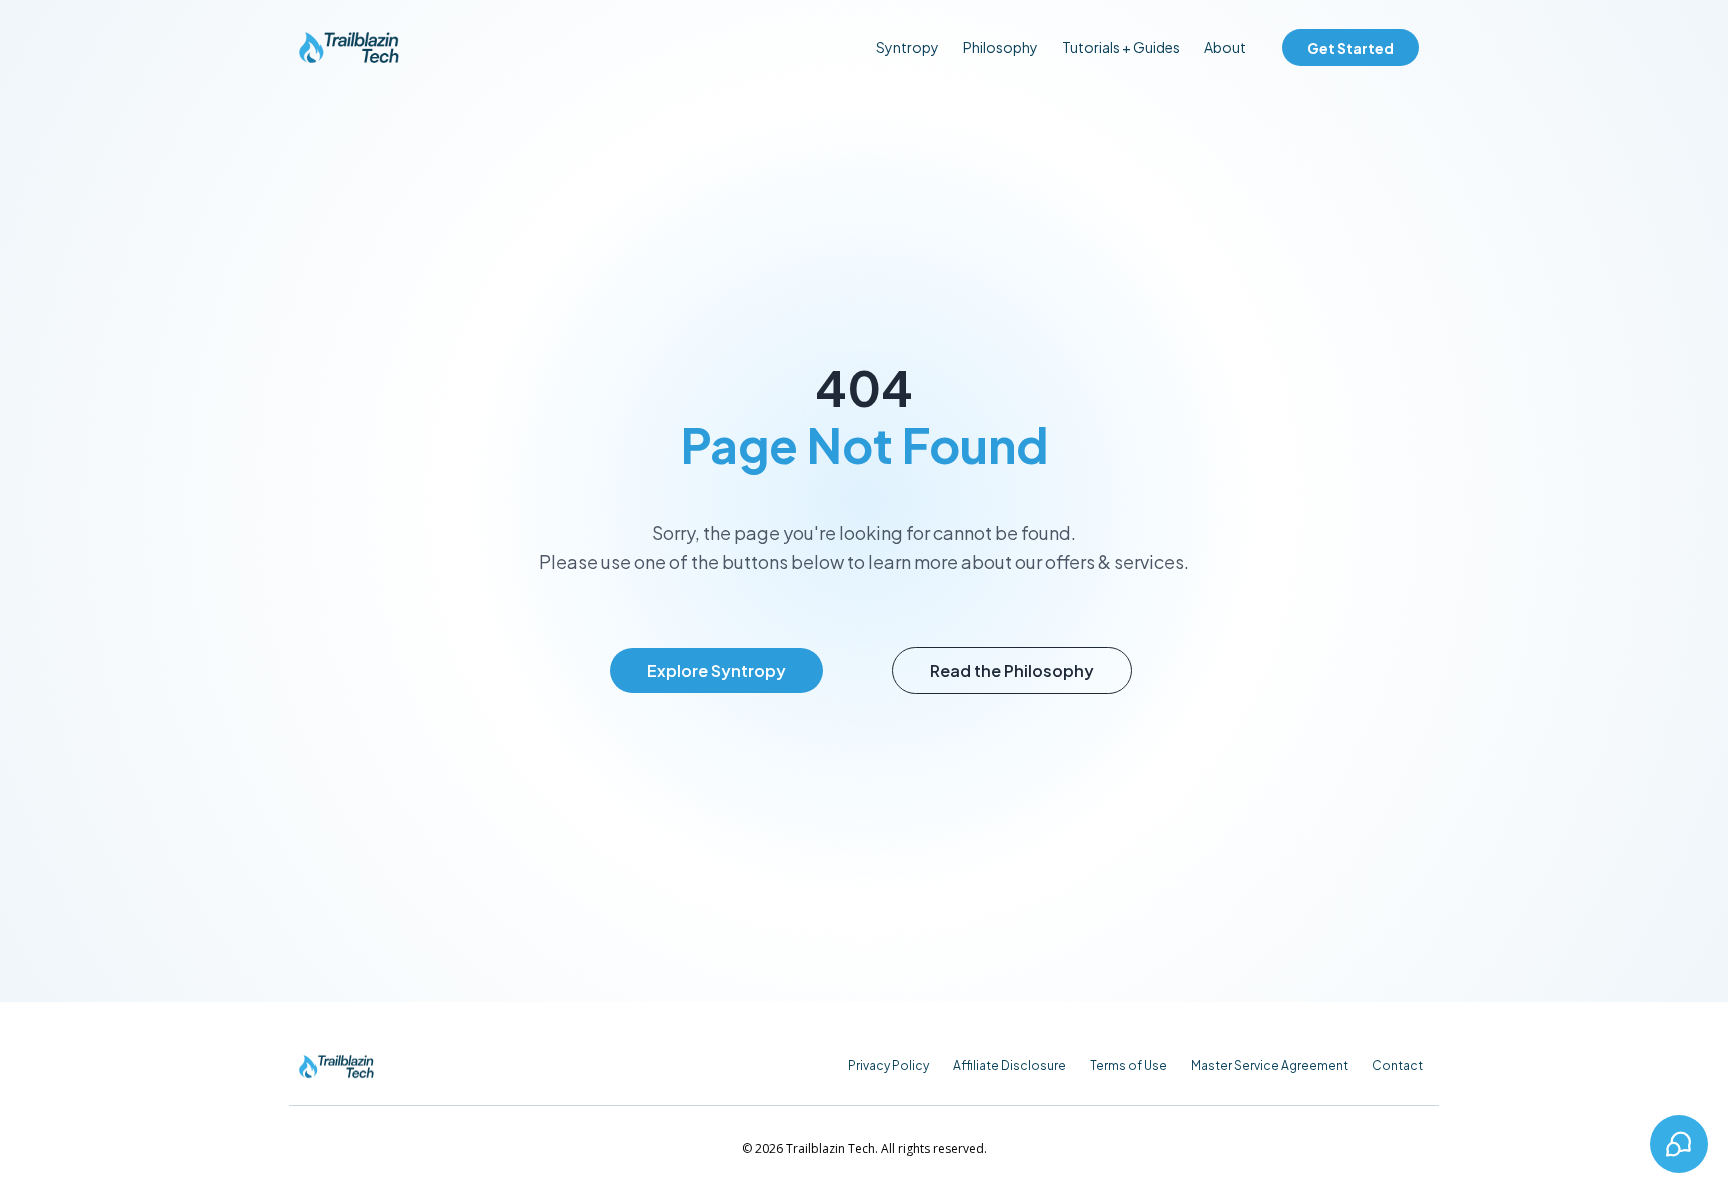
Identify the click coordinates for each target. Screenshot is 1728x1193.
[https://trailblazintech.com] (349, 47)
